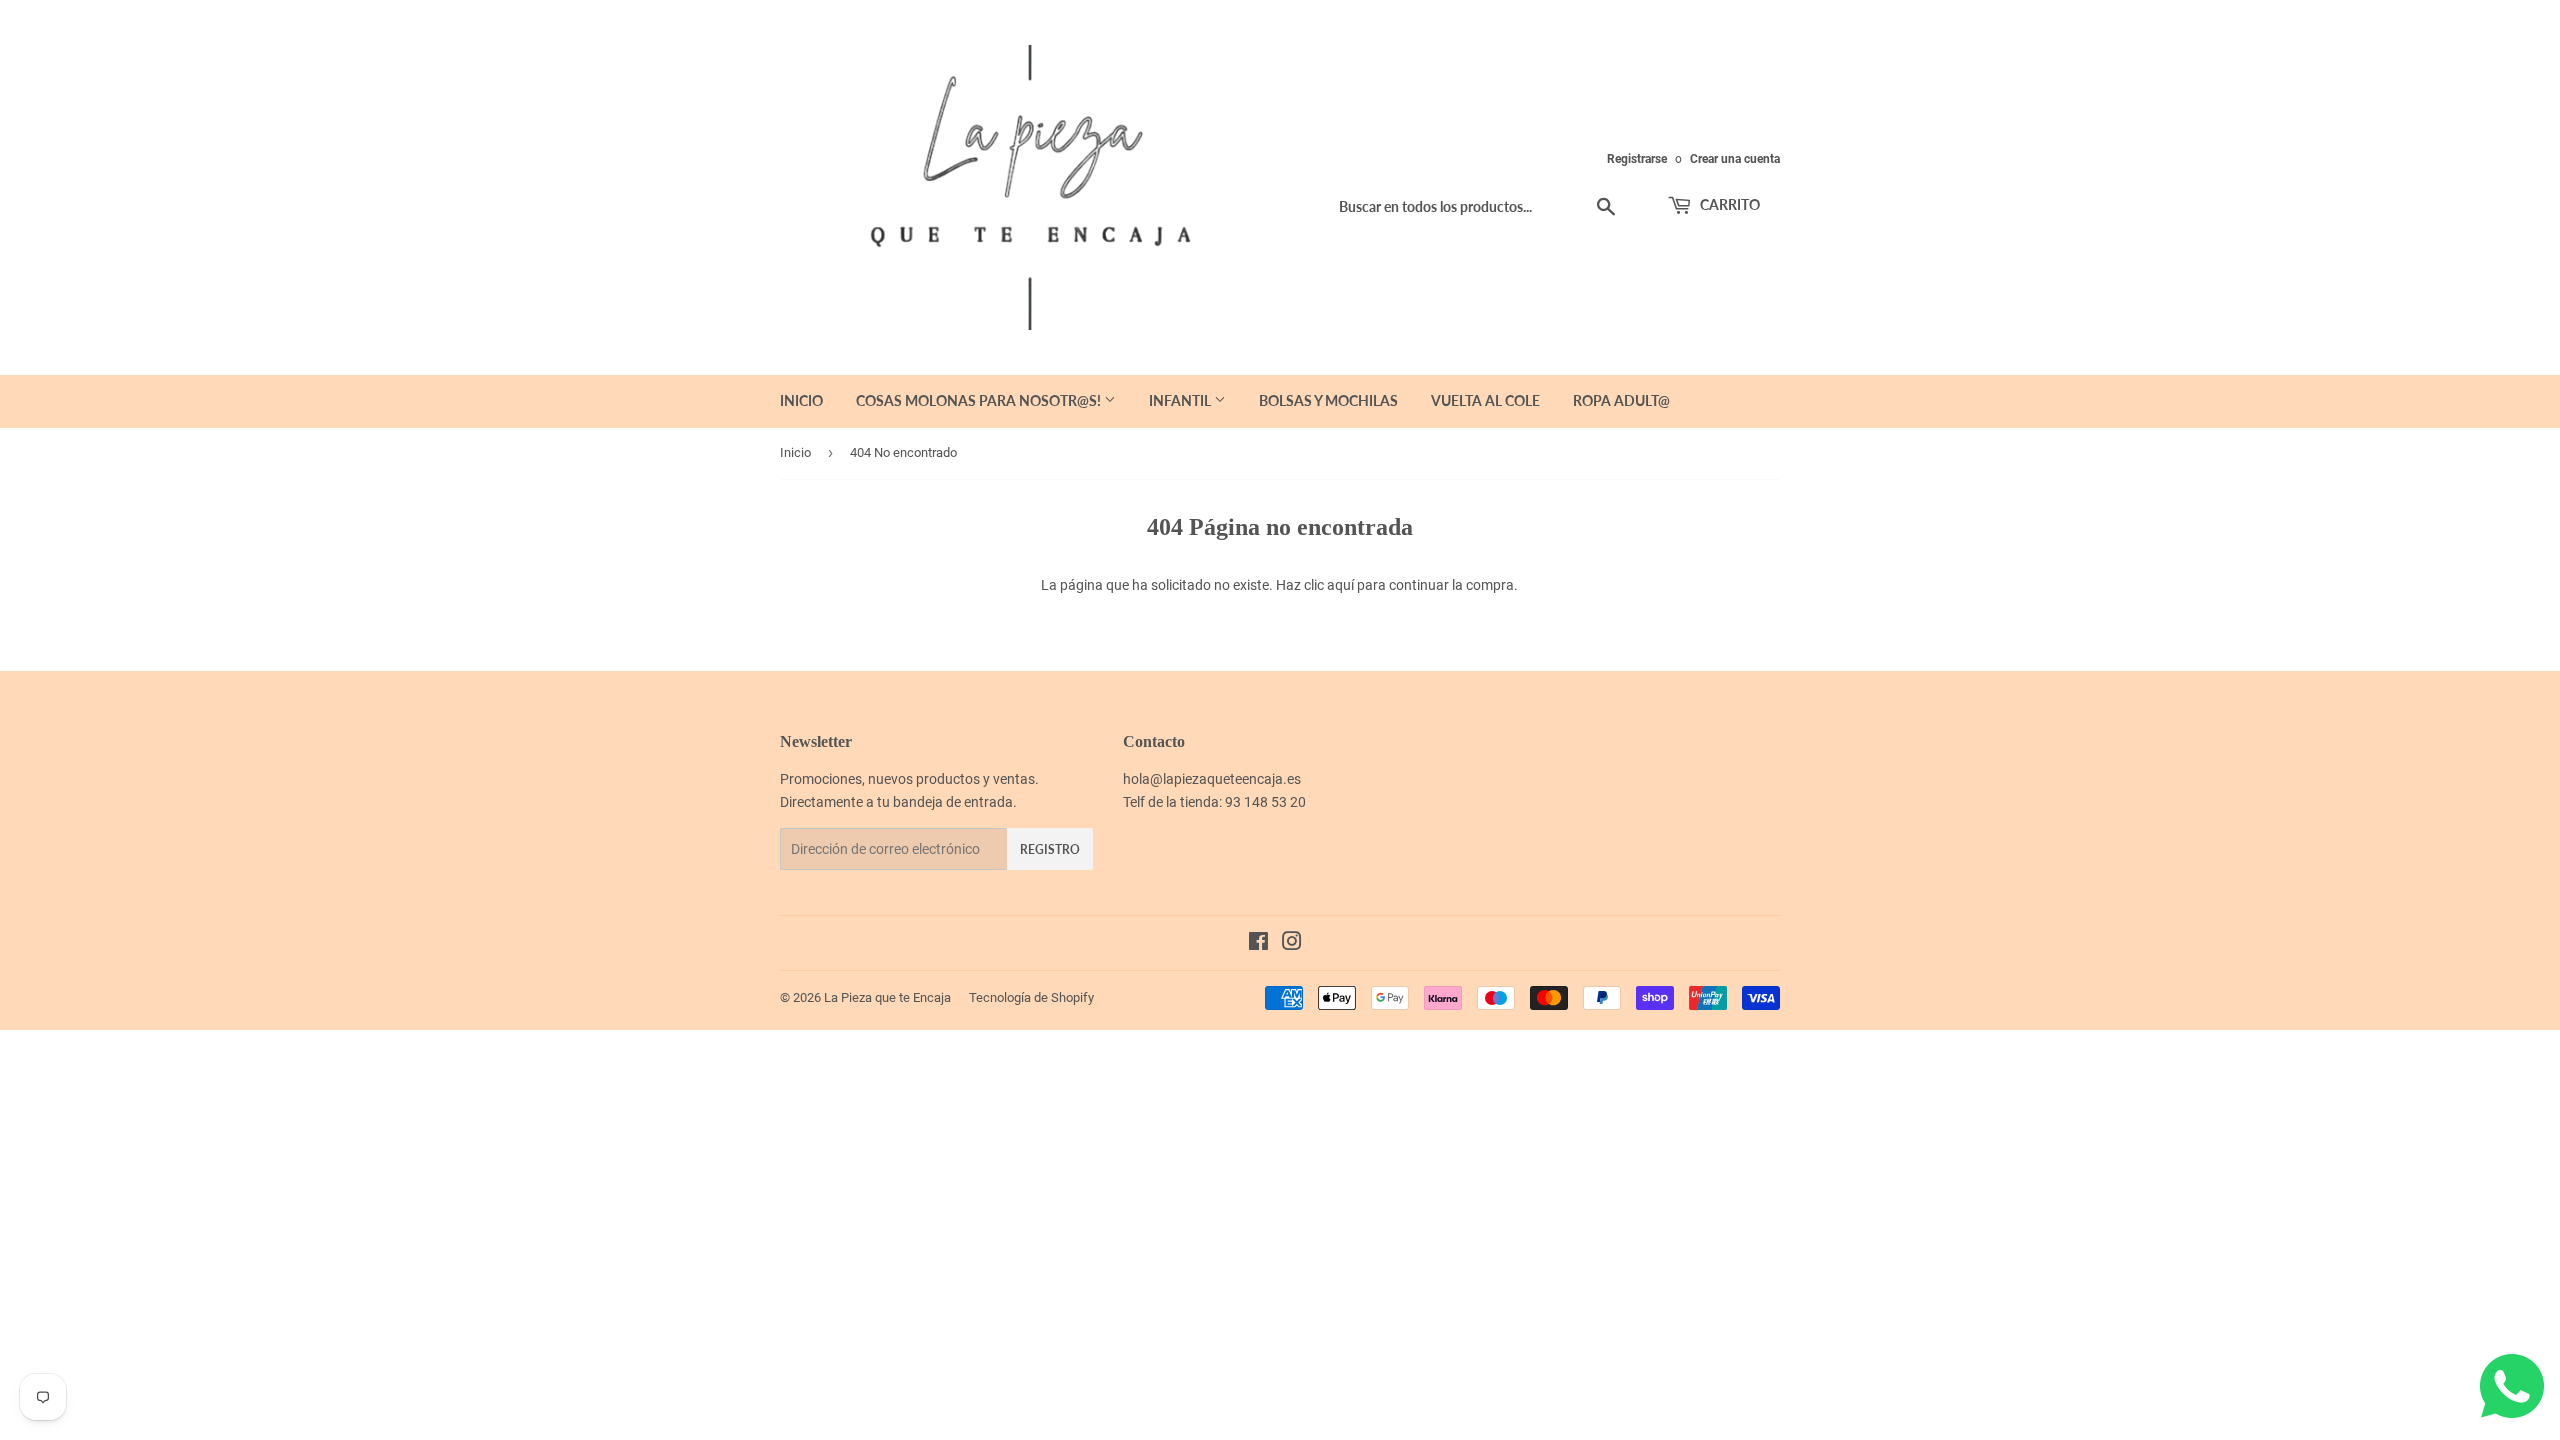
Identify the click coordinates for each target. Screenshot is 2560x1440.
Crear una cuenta (1735, 159)
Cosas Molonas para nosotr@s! (980, 400)
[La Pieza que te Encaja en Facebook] (1258, 944)
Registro (1050, 849)
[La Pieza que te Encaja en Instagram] (1292, 944)
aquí (1340, 585)
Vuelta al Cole (1485, 400)
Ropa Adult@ (1621, 400)
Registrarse (1637, 159)
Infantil (1181, 400)
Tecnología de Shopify (1031, 997)
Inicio (801, 400)
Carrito (1728, 204)
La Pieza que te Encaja (887, 997)
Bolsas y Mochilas (1328, 400)
